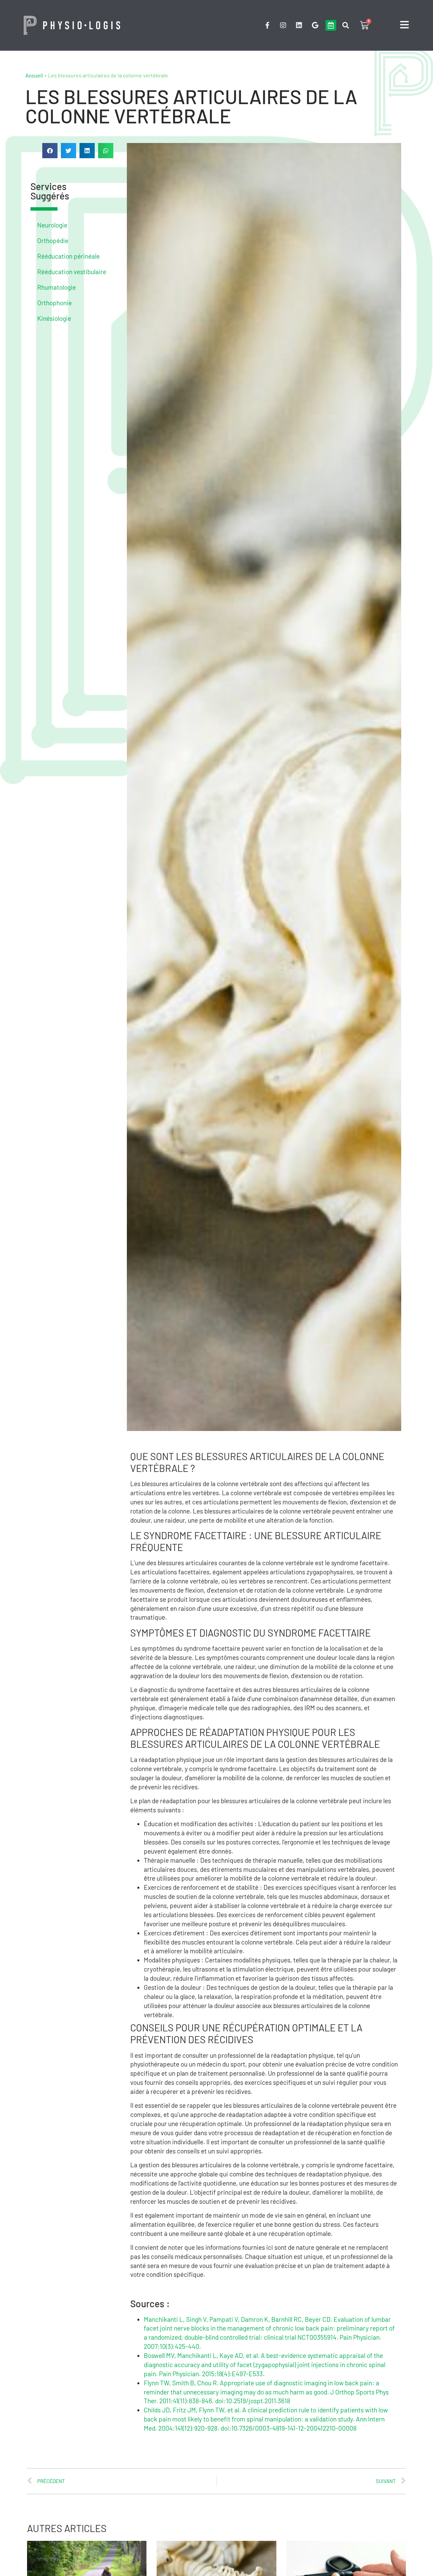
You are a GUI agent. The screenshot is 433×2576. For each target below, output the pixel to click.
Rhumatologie (56, 287)
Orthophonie (54, 303)
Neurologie (52, 225)
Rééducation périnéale (69, 256)
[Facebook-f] (267, 25)
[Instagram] (283, 25)
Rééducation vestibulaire (72, 272)
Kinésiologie (54, 318)
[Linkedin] (299, 25)
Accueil (34, 75)
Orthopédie (53, 241)
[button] (346, 26)
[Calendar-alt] (331, 25)
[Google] (315, 25)
